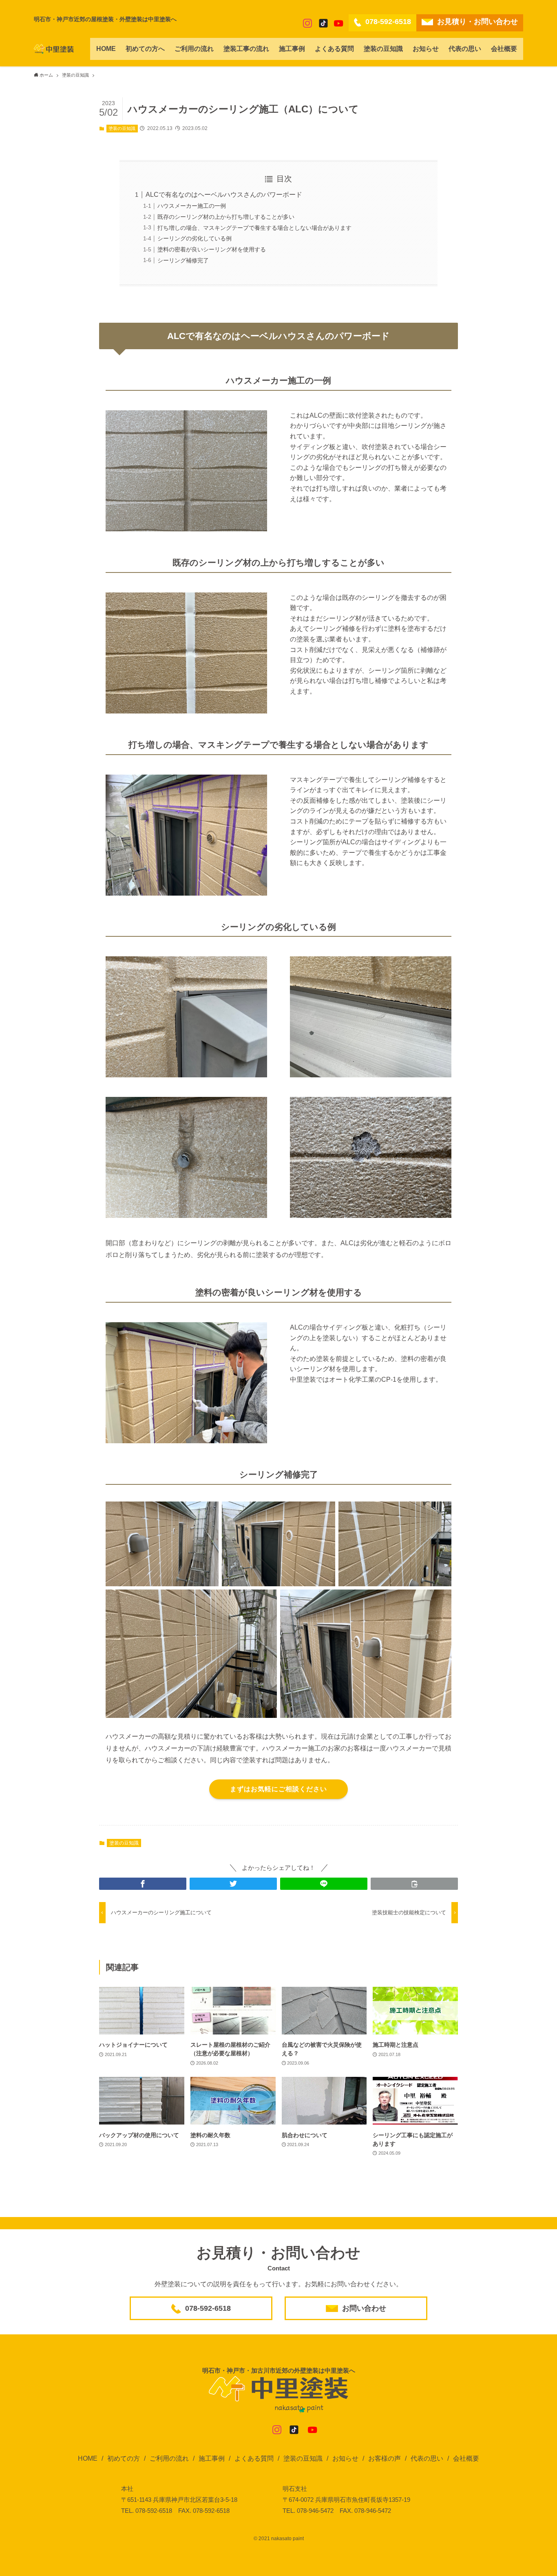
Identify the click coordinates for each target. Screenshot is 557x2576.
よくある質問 (254, 2458)
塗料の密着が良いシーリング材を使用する (212, 249)
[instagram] (307, 23)
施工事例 (212, 2458)
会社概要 (466, 2458)
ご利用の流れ (169, 2458)
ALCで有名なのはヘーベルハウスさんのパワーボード (224, 195)
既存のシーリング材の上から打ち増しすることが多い (226, 217)
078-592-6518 (388, 22)
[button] (143, 1884)
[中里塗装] (54, 49)
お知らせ (345, 2458)
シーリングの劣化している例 (195, 238)
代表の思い (427, 2458)
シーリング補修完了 (183, 260)
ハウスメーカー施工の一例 (192, 206)
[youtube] (338, 23)
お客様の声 (385, 2458)
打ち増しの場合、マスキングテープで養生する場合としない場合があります (254, 228)
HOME (88, 2458)
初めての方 (124, 2458)
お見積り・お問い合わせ (477, 22)
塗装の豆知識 (122, 128)
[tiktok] (323, 23)
